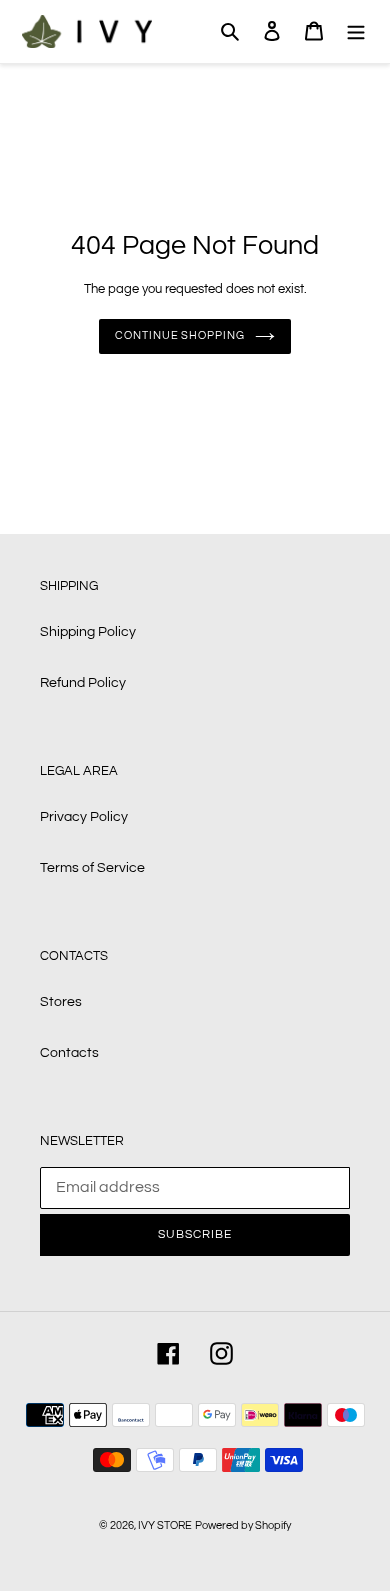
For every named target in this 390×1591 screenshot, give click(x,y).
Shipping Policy (88, 632)
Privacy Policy (84, 817)
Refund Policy (83, 683)
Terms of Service (92, 868)
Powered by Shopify (243, 1525)
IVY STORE (165, 1525)
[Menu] (356, 31)
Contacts (69, 1053)
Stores (61, 1002)
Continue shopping (179, 335)
